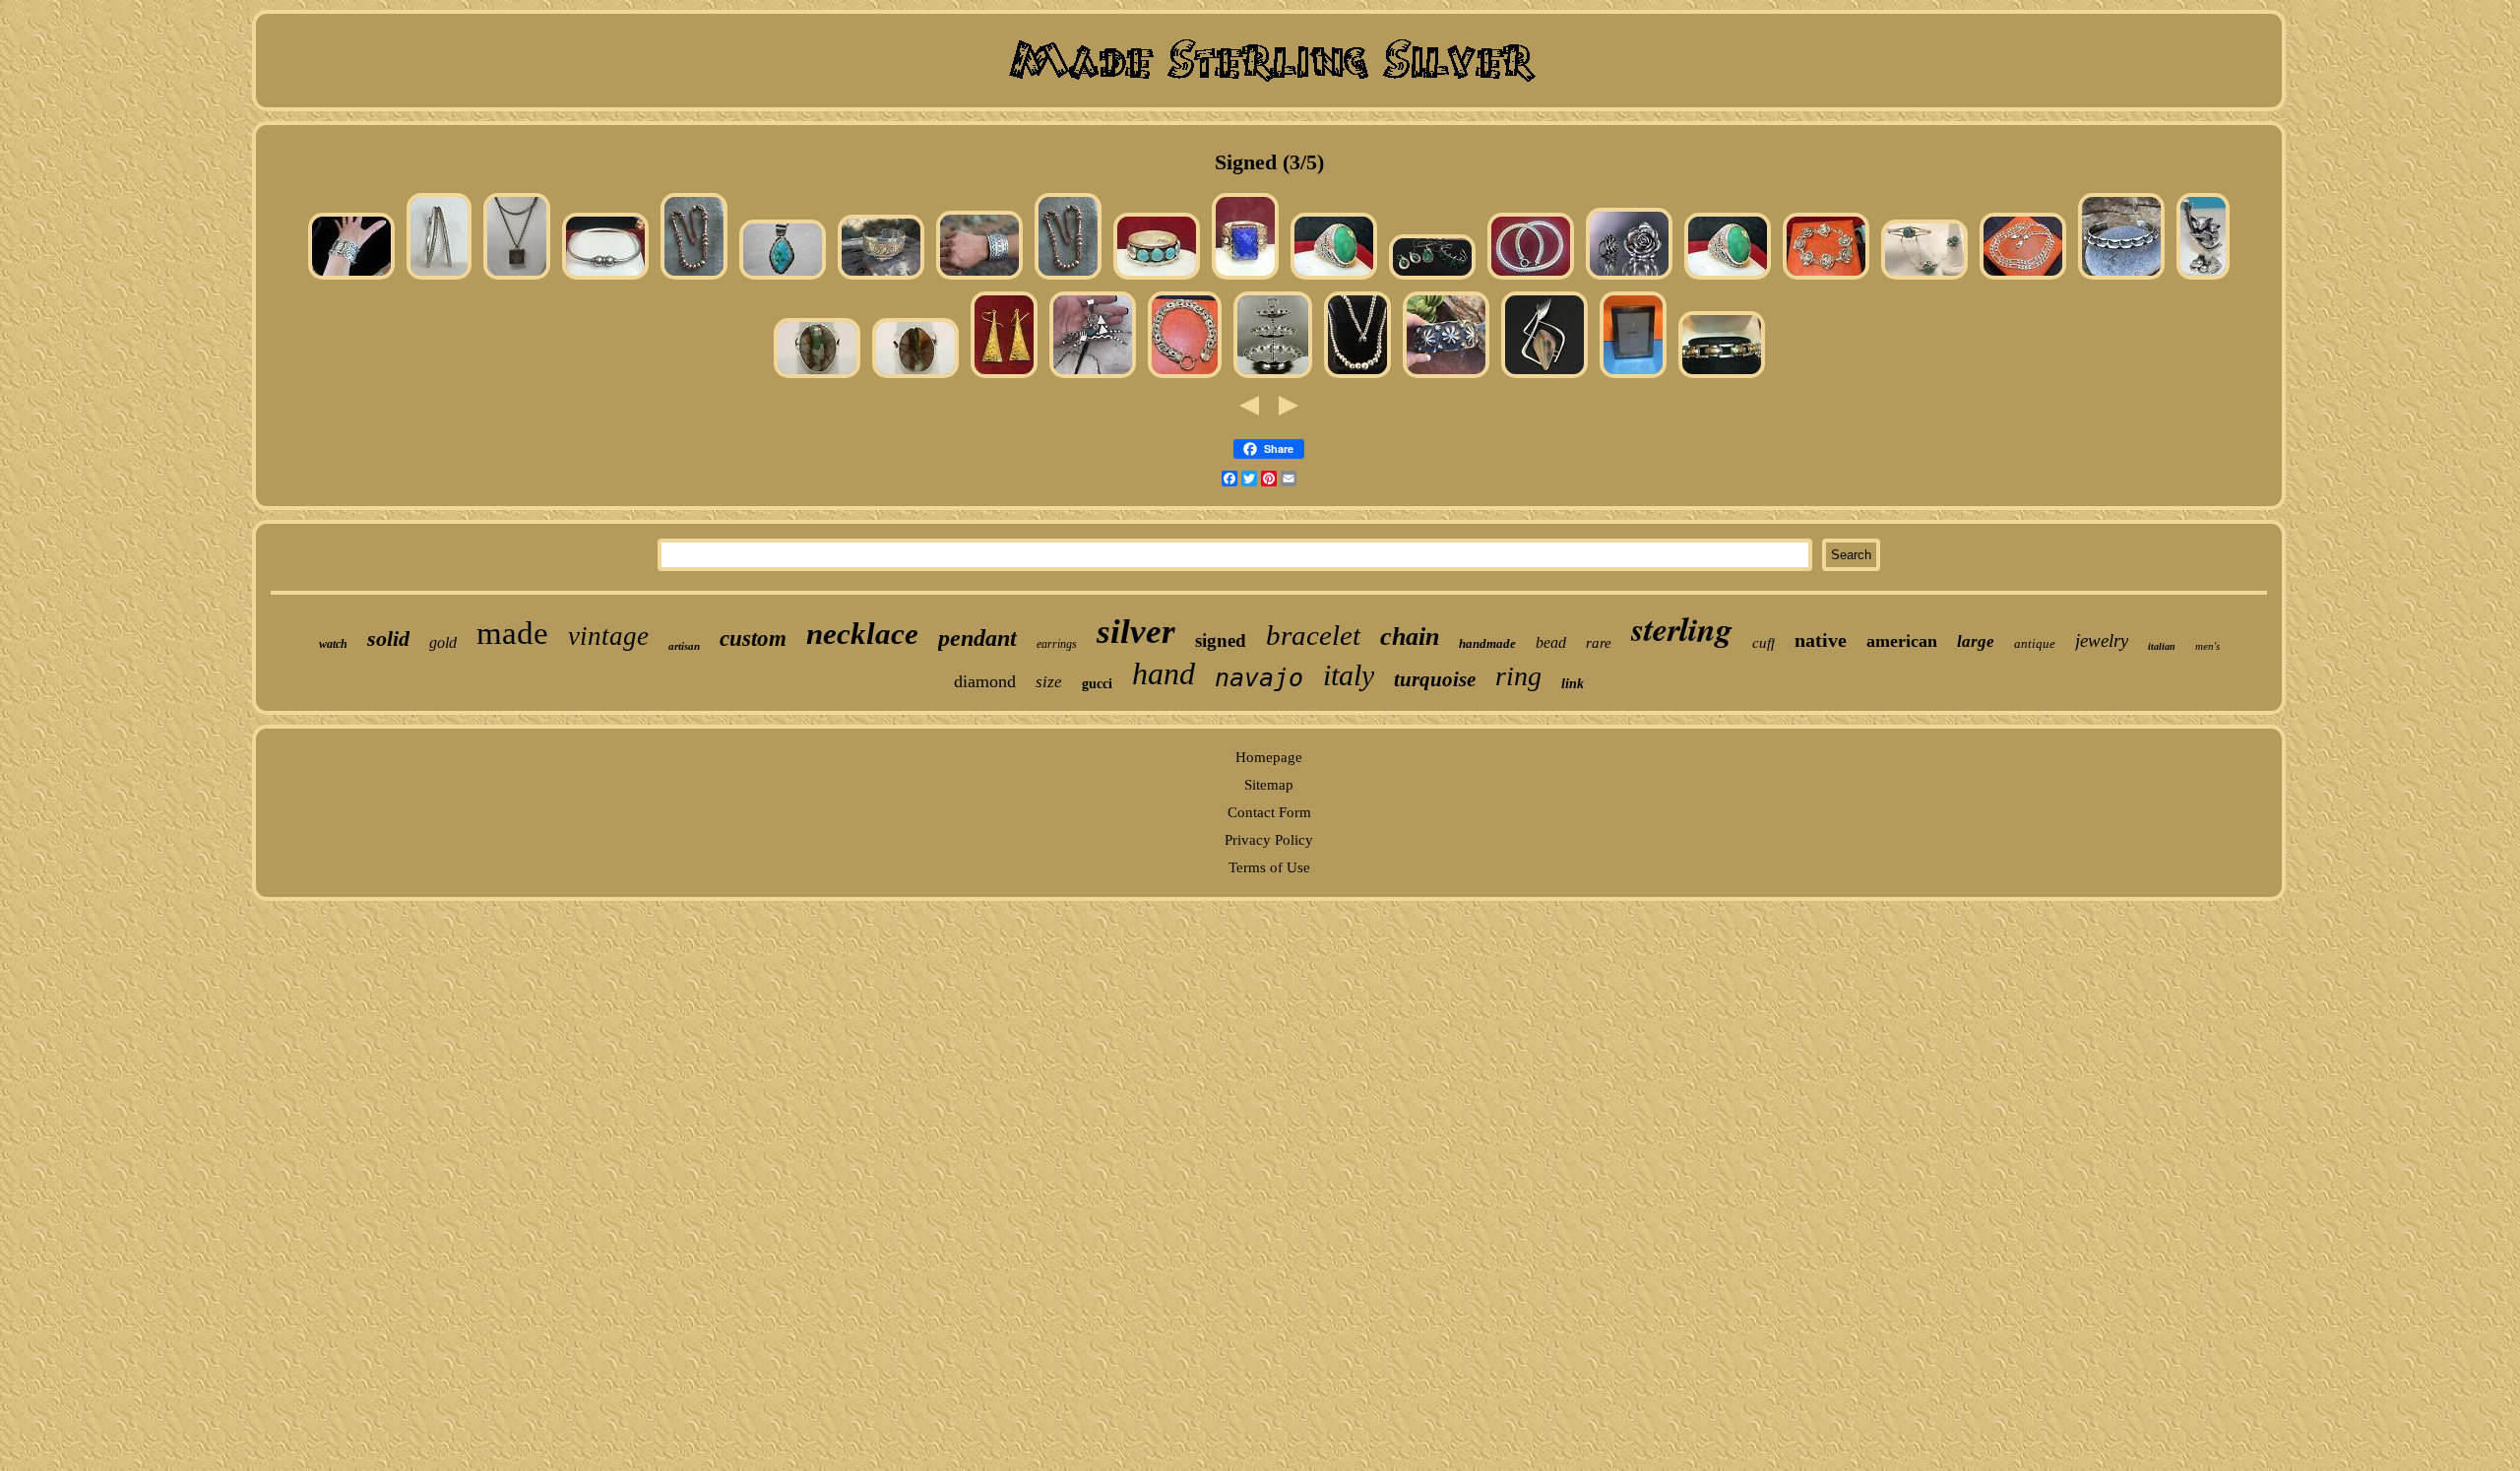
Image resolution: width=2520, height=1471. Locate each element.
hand (1164, 673)
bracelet (1313, 635)
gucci (1097, 684)
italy (1349, 675)
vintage (608, 636)
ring (1518, 676)
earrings (1057, 644)
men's (2207, 646)
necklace (862, 634)
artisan (684, 646)
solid (388, 639)
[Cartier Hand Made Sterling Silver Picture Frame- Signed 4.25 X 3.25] (1633, 377)
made (512, 633)
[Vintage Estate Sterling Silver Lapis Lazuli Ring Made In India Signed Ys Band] (1245, 279)
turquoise (1435, 679)
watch (333, 644)
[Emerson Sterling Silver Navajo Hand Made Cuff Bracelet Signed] (1446, 377)
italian (2162, 646)
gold (443, 642)
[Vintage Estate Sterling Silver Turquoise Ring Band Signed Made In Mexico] (1157, 279)
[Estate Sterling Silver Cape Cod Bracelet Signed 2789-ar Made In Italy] (605, 279)
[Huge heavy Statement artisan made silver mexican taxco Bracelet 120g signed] (351, 279)
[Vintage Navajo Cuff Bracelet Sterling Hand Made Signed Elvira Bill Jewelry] (979, 279)
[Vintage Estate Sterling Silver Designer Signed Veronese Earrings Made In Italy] (1004, 377)
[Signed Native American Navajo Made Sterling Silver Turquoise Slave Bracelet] (1924, 279)
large (1976, 641)
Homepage (1269, 757)
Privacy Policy (1269, 840)
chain (1410, 637)
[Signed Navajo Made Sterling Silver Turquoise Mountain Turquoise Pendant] (783, 279)
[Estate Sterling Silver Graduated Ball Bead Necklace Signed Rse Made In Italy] (1357, 377)
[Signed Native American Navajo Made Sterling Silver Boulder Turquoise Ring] (817, 377)
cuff (1764, 643)
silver (1136, 632)
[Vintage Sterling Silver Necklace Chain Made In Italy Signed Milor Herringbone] (1531, 279)
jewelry (2102, 640)
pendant (977, 638)
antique (2035, 643)
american (1902, 641)
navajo (1259, 678)
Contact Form (1269, 812)
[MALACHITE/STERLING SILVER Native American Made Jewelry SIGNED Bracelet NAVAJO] (1432, 279)
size (1049, 682)
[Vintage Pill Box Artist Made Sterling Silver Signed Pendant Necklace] (517, 279)
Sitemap (1269, 785)
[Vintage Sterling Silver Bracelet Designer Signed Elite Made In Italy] (1722, 377)
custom (753, 639)
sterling (1682, 628)
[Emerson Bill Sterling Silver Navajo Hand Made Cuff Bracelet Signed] (2121, 279)
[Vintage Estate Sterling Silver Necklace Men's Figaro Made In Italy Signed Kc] (2023, 279)
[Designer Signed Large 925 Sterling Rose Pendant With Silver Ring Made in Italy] (1629, 279)
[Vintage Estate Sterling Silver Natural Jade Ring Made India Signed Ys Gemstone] (1334, 279)
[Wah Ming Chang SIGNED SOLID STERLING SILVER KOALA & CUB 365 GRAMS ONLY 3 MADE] (2203, 279)
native (1821, 640)
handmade (1487, 643)
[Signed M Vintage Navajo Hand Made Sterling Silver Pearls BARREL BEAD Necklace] (694, 279)
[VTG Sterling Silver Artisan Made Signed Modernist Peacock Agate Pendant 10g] (1544, 377)
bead (1551, 642)
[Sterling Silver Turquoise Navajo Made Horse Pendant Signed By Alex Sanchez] (1093, 377)
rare (1599, 643)
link (1573, 684)
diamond (985, 681)
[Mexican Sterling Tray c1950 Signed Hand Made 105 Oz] (1273, 377)
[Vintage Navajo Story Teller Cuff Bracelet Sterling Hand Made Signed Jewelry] (881, 279)
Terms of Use (1269, 867)
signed (1221, 640)
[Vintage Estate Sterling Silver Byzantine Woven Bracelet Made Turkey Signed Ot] (1185, 377)
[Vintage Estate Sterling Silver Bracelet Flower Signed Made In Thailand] (1826, 279)
